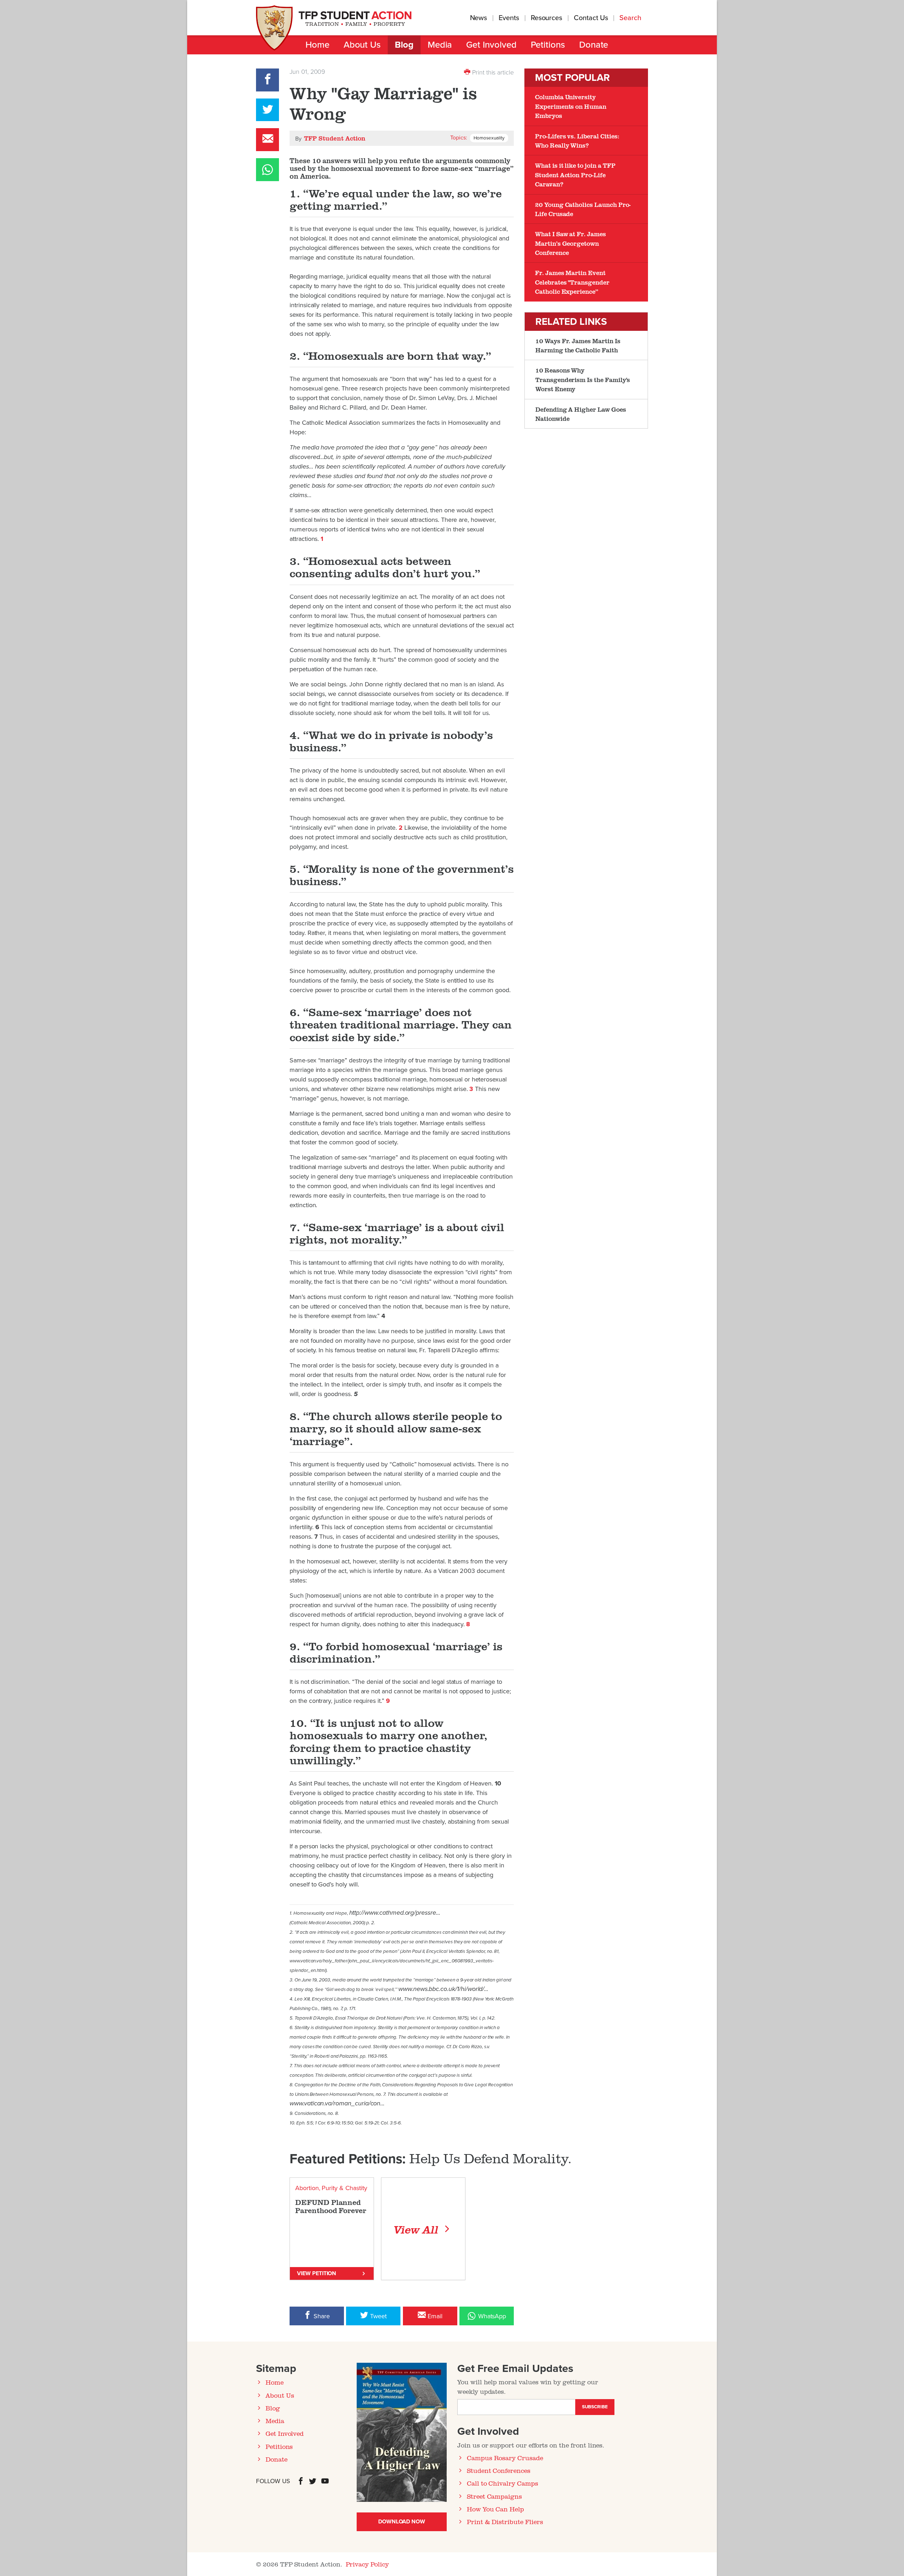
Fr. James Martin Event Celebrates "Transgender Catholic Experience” (572, 282)
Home (317, 45)
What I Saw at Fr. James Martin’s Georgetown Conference (570, 243)
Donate (594, 45)
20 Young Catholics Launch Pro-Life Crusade (583, 209)
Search (631, 18)
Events (509, 18)
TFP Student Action (335, 138)
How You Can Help (495, 2509)
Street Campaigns (494, 2496)
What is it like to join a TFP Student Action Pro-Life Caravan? (575, 175)
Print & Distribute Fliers (505, 2522)
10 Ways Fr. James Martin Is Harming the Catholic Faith (578, 345)
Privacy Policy (367, 2564)
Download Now (402, 2522)
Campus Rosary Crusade (505, 2458)
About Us (362, 45)
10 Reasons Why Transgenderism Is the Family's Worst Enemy (583, 379)
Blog (404, 45)
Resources (546, 18)
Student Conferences (499, 2470)
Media (440, 45)
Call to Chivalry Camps (502, 2483)
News (479, 18)
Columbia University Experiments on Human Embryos (571, 106)
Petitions (548, 45)
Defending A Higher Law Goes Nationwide (581, 414)
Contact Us (591, 18)
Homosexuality (489, 138)
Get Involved (491, 45)
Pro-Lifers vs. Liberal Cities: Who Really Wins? (577, 141)
